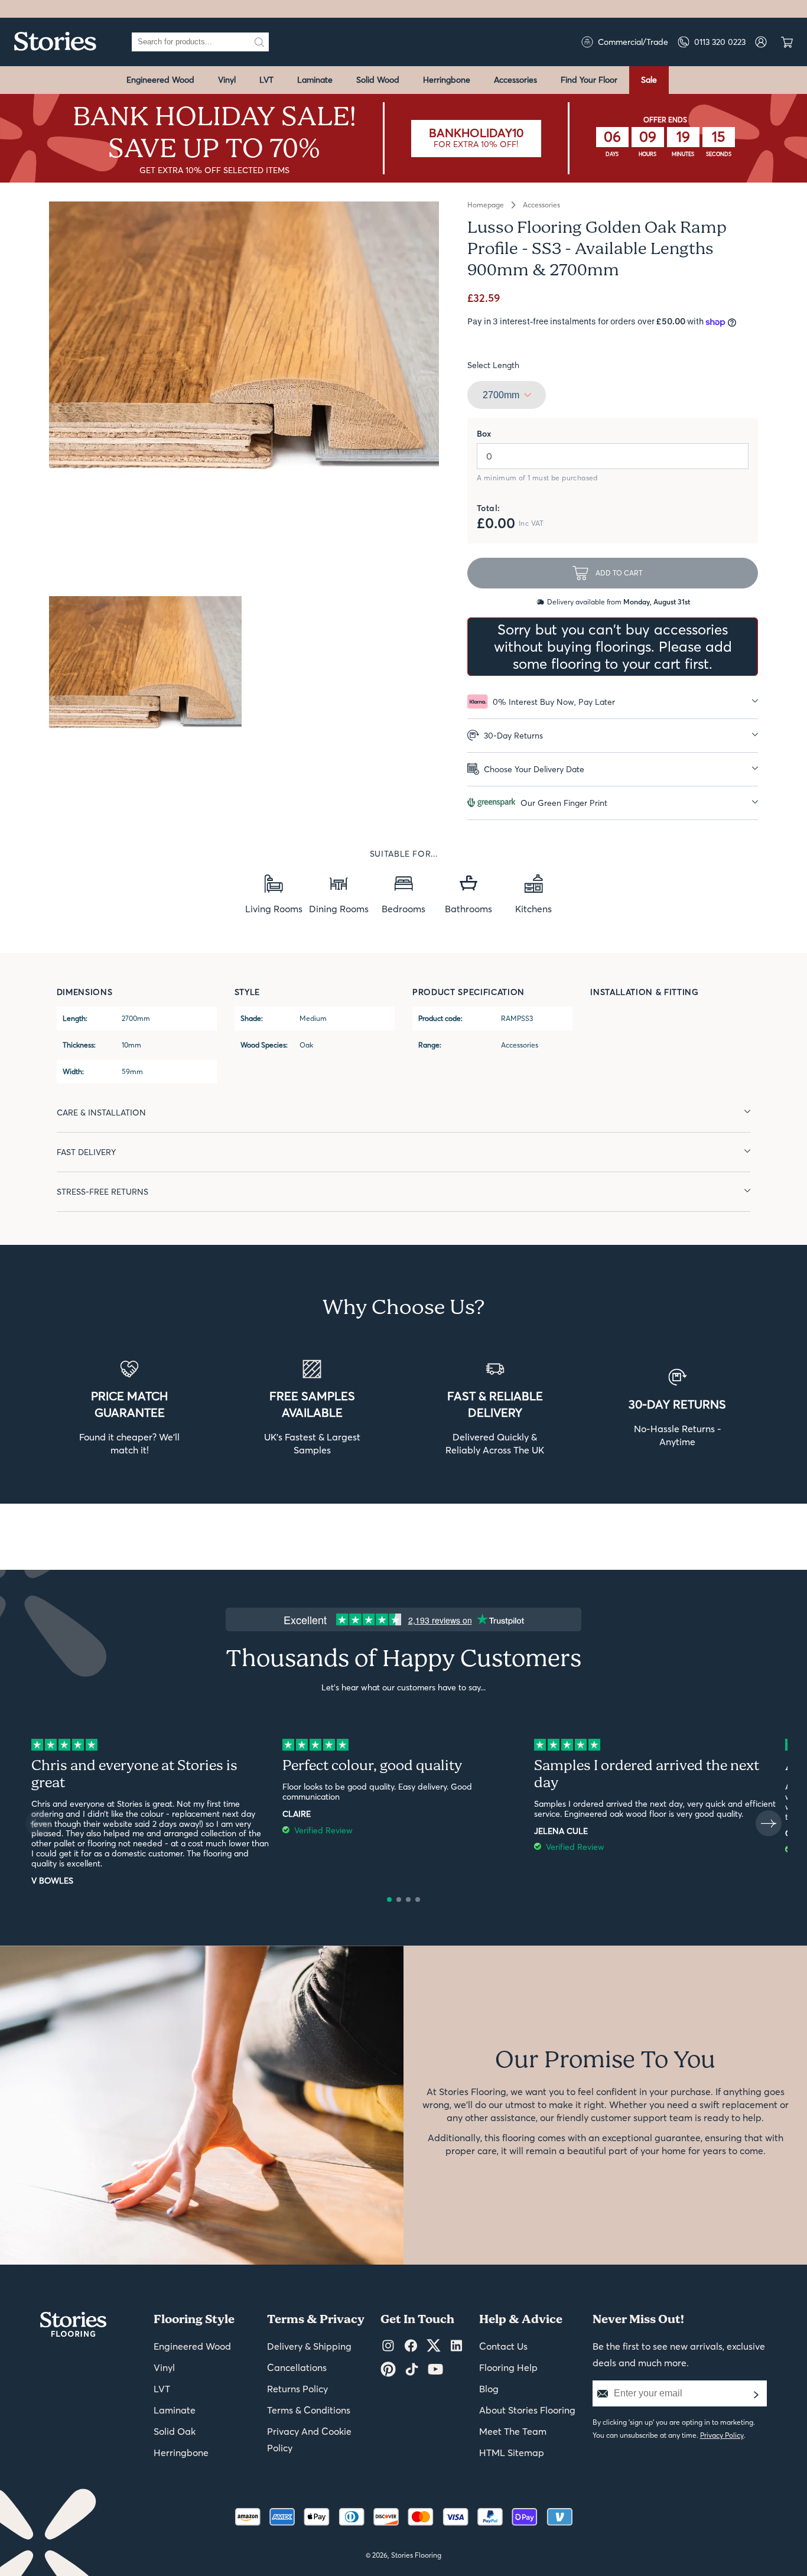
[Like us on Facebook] (411, 2346)
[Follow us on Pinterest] (388, 2370)
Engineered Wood (160, 80)
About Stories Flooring (527, 2410)
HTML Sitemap (512, 2453)
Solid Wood (378, 80)
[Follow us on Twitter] (434, 2346)
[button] (389, 1900)
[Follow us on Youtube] (435, 2370)
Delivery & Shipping (309, 2346)
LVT (266, 80)
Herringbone (447, 80)
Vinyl (227, 80)
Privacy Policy (722, 2435)
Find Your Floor (589, 80)
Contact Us (503, 2346)
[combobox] (191, 42)
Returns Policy (297, 2389)
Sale (649, 80)
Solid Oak (175, 2431)
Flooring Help (508, 2367)
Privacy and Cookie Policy (309, 2440)
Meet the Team (513, 2431)
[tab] (613, 702)
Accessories (515, 80)
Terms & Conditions (309, 2410)
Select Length (493, 365)
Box (484, 434)
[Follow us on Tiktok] (412, 2370)
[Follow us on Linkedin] (456, 2346)
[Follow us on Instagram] (388, 2346)
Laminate (315, 80)
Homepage (486, 205)
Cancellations (297, 2367)
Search (259, 42)
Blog (489, 2389)
